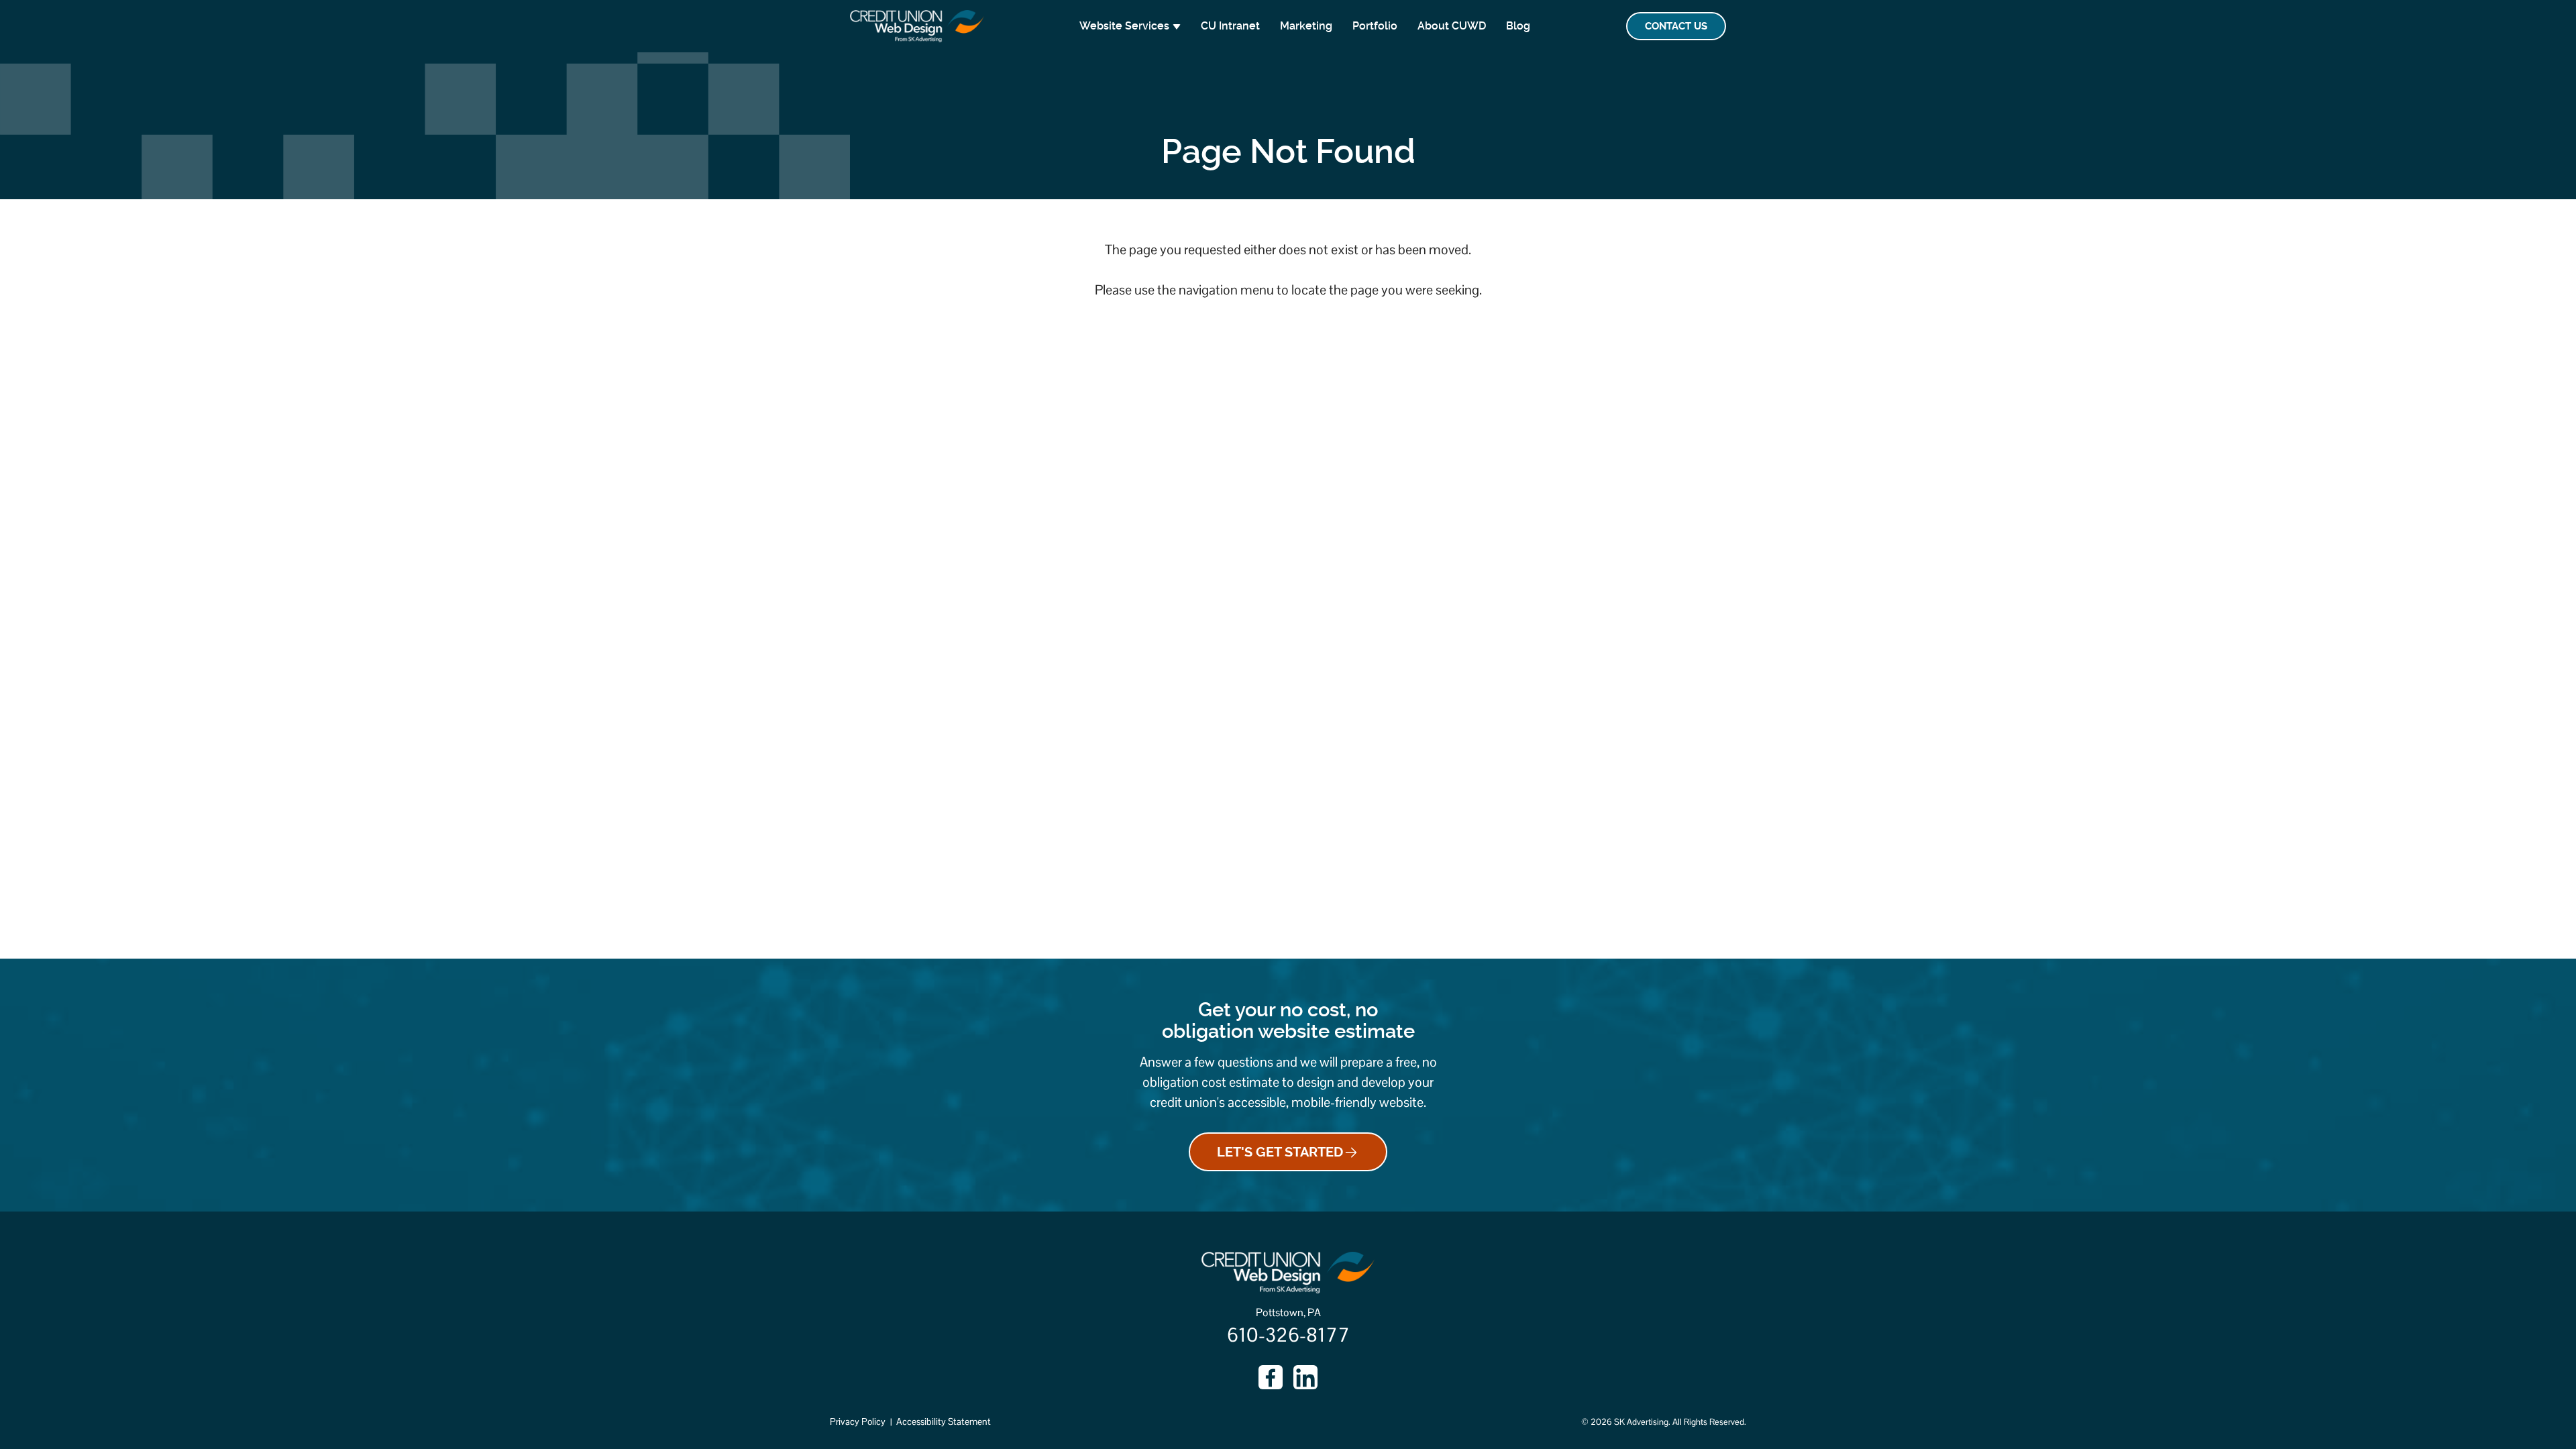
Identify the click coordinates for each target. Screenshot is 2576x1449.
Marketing (1306, 26)
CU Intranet (1230, 26)
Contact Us (1676, 26)
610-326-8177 (1288, 1335)
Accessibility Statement (944, 1421)
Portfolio (1375, 26)
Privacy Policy (858, 1421)
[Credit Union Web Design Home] (917, 26)
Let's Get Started (1280, 1152)
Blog (1518, 26)
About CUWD (1452, 26)
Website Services (1124, 26)
